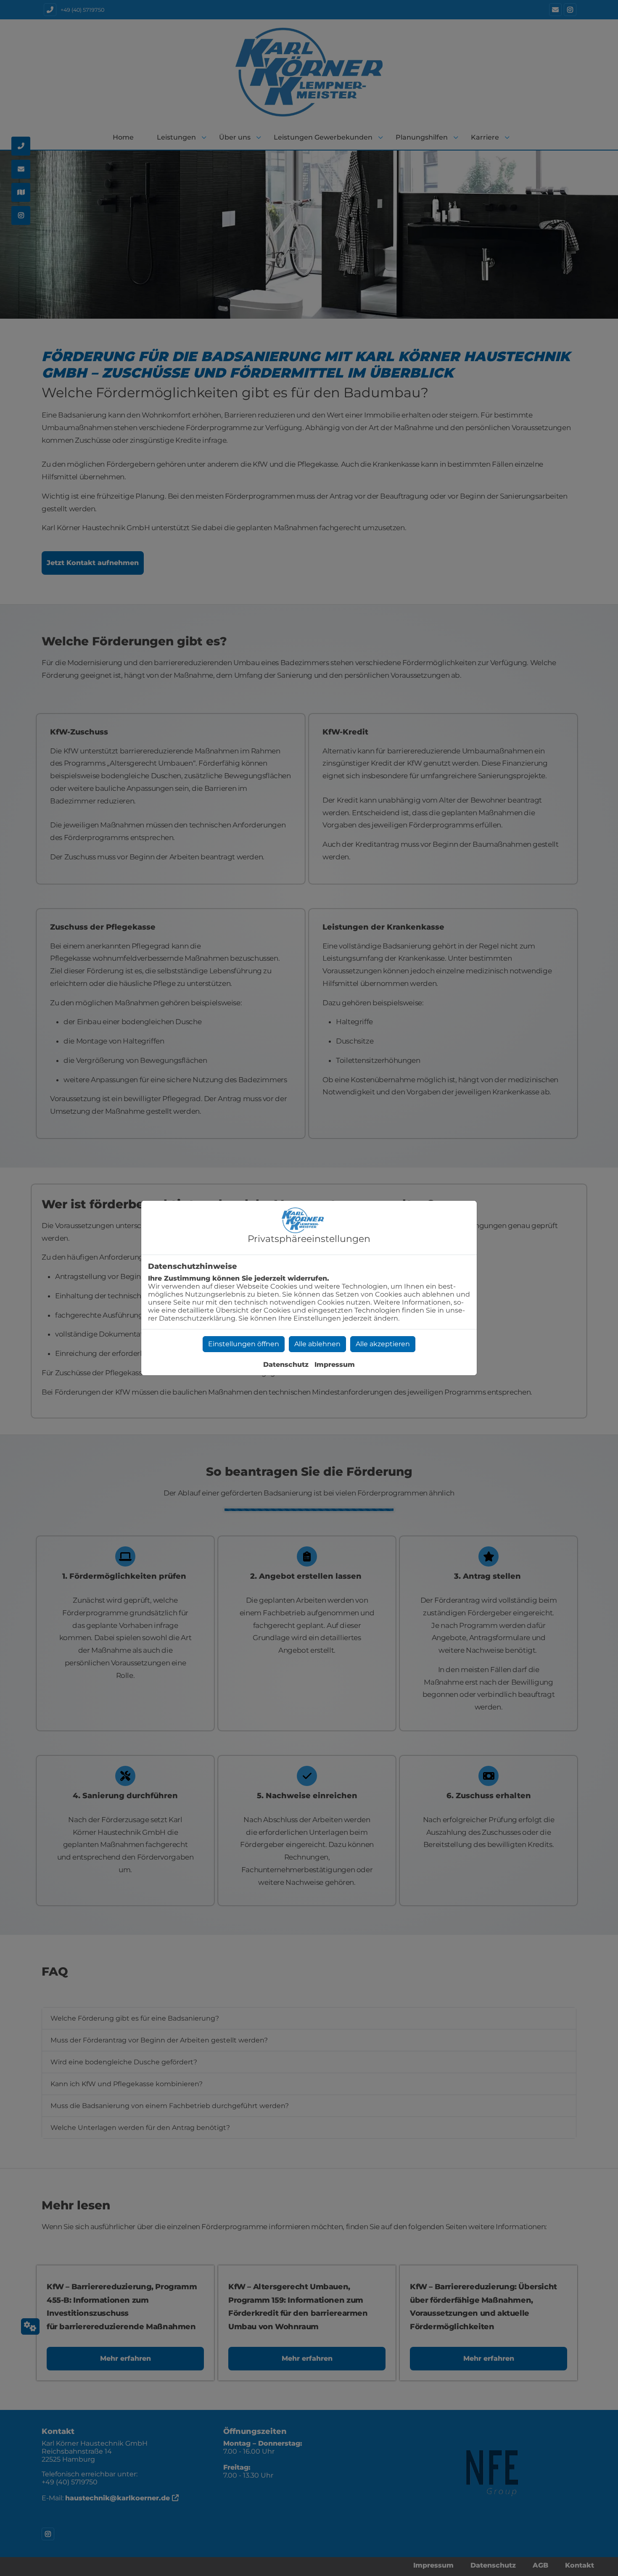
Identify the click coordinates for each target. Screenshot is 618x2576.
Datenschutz (286, 1365)
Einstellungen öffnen (244, 1344)
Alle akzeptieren (383, 1344)
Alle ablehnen (317, 1344)
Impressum (335, 1365)
